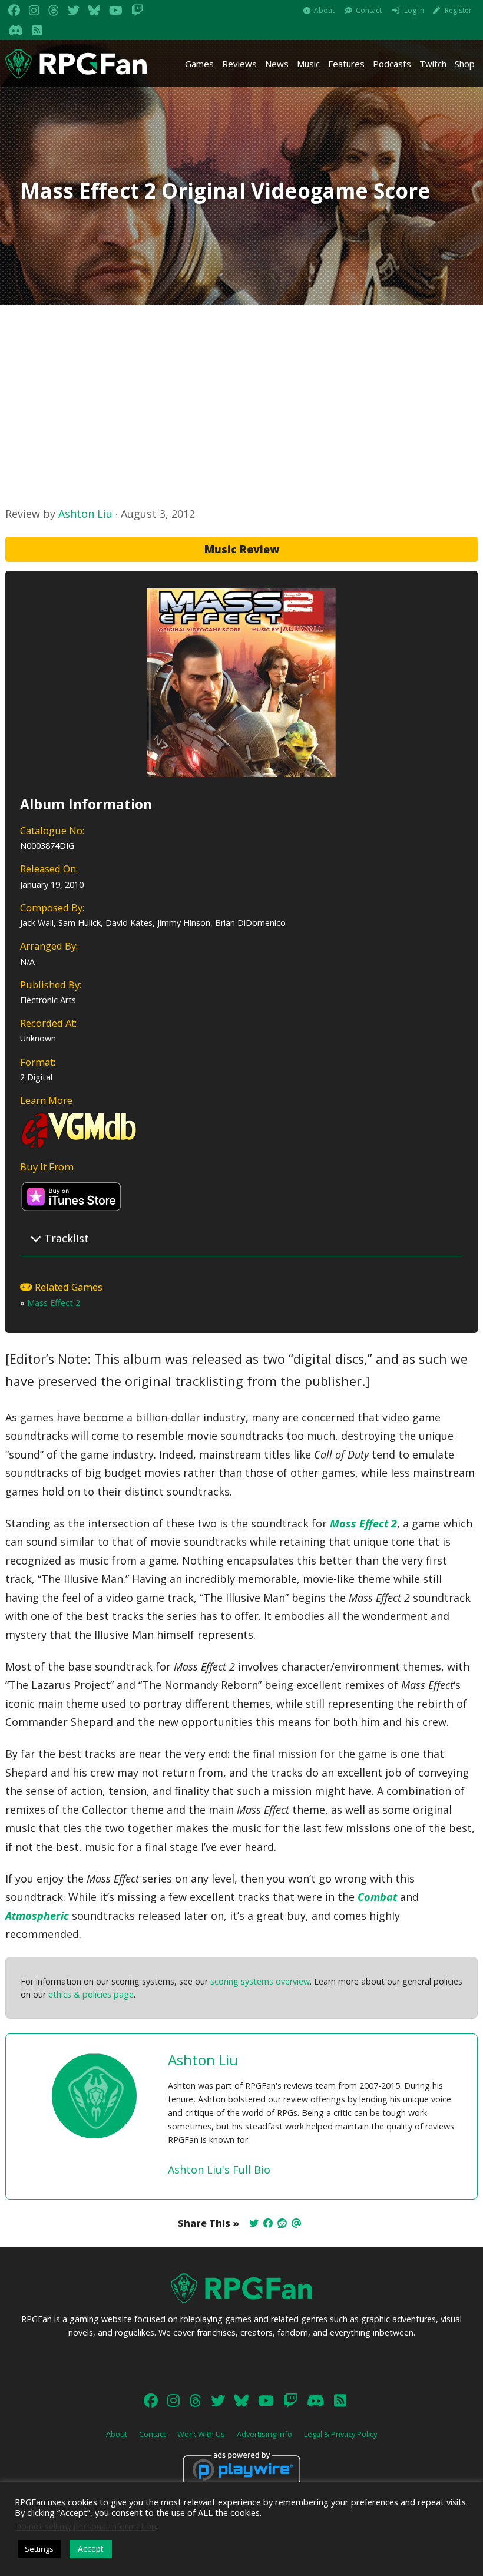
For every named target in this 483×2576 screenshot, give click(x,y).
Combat (377, 1897)
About (324, 10)
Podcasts (392, 64)
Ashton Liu (85, 514)
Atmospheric (37, 1916)
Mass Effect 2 (54, 1303)
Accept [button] (91, 2549)
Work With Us (201, 2434)
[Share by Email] (296, 2223)
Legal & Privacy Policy (340, 2434)
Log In (414, 10)
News (277, 64)
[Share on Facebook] (268, 2223)
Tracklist (65, 1238)
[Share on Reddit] (282, 2223)
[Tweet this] (254, 2223)
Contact (369, 10)
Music (308, 64)
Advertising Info (264, 2434)
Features (346, 64)
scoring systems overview (260, 1981)
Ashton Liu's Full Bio (219, 2170)
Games (199, 64)
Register (458, 10)
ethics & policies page (91, 1994)
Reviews (239, 64)
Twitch (433, 64)
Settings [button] (39, 2549)
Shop (465, 64)
